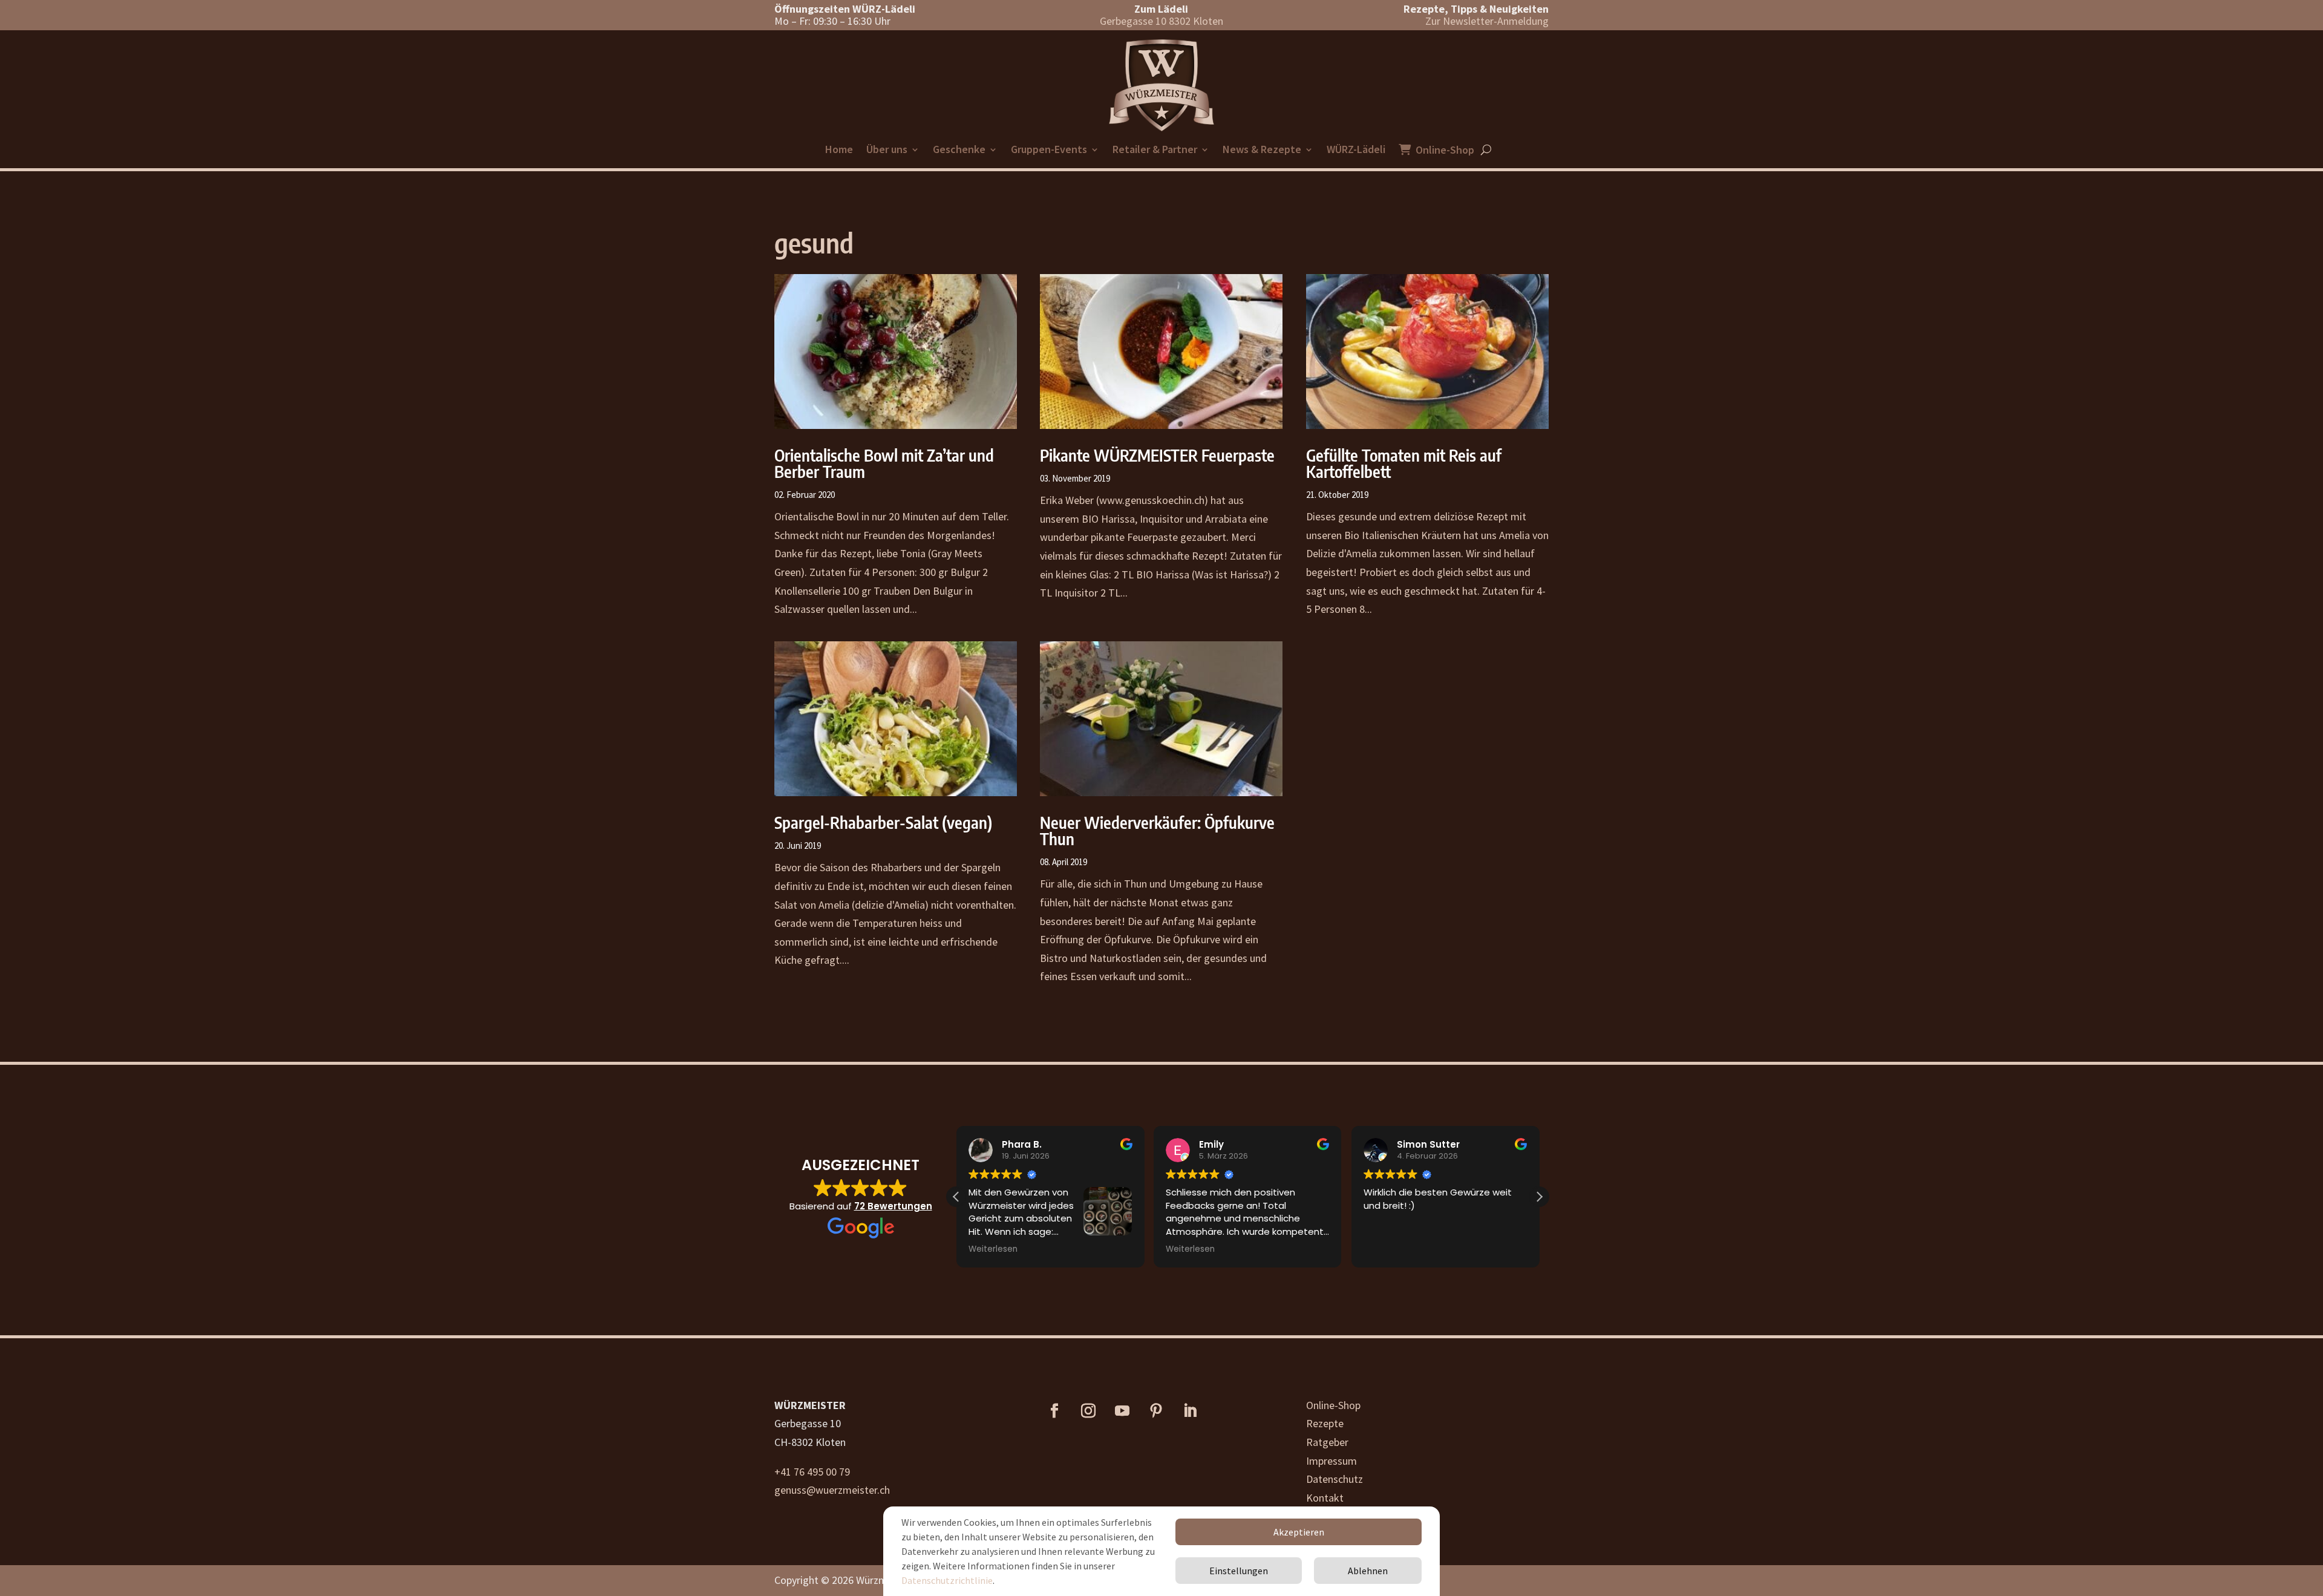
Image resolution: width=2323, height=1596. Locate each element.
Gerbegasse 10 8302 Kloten (1161, 21)
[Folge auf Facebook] (1054, 1411)
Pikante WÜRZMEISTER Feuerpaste (1157, 455)
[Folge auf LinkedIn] (1190, 1411)
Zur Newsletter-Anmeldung (1487, 21)
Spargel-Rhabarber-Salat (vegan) (883, 822)
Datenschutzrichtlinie (947, 1580)
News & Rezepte (1262, 151)
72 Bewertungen (893, 1206)
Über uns (887, 151)
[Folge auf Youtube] (1122, 1411)
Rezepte (1325, 1423)
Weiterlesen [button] (993, 1249)
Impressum (1331, 1461)
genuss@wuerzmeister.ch (832, 1490)
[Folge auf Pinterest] (1156, 1411)
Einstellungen (1239, 1571)
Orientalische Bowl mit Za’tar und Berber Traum (884, 463)
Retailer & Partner (1155, 151)
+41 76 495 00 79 (812, 1472)
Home (839, 151)
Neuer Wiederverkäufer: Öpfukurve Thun (1157, 830)
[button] (1539, 1197)
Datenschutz (1335, 1479)
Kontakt (1325, 1498)
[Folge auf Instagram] (1088, 1411)
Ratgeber (1327, 1442)
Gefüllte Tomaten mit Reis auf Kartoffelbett (1404, 463)
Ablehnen (1368, 1571)
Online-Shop (1445, 151)
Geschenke (959, 151)
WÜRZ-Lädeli (1356, 151)
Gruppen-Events (1049, 151)
